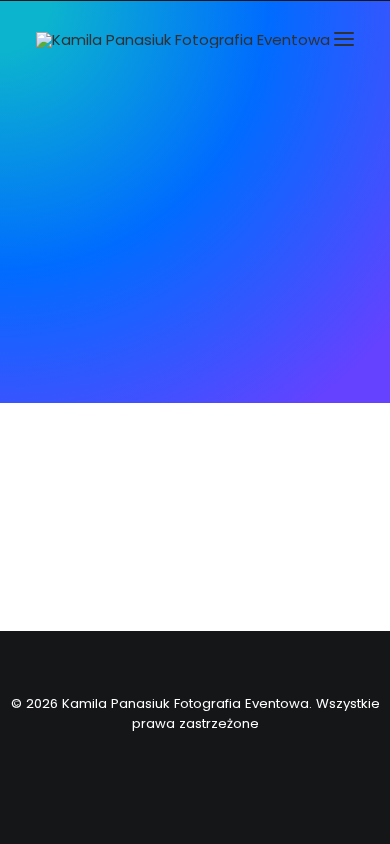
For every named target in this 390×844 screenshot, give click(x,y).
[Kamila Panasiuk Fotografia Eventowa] (183, 40)
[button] (344, 38)
